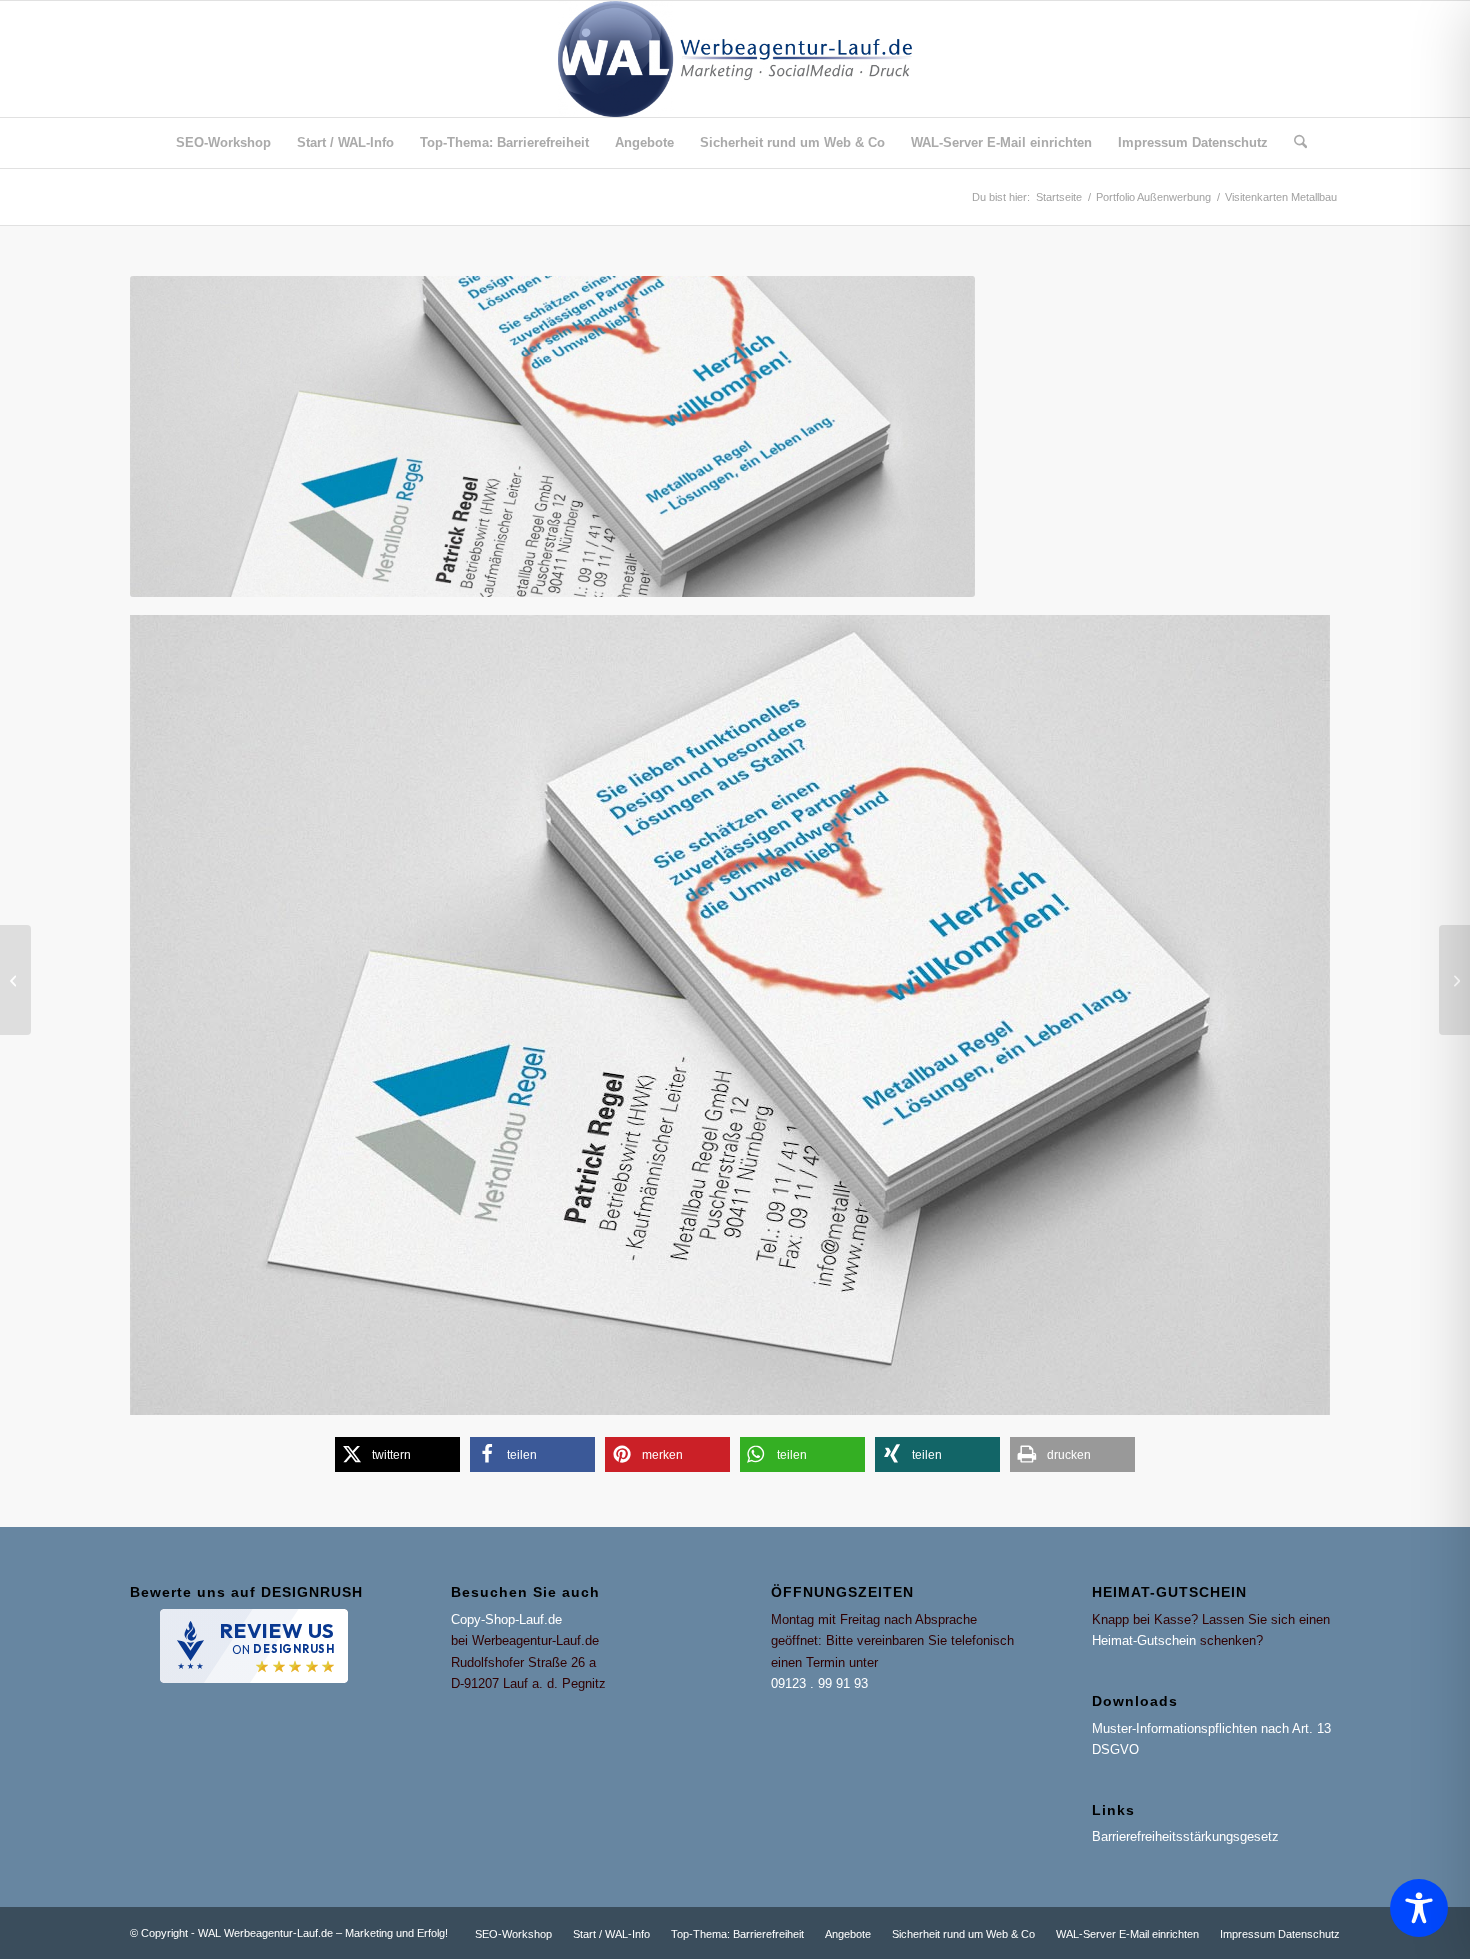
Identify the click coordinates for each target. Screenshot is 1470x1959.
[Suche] (1294, 143)
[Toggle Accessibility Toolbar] (1419, 1908)
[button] (397, 1454)
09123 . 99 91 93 (819, 1683)
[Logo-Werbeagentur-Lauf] (735, 59)
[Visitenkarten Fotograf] (1454, 980)
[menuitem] (223, 143)
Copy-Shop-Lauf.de (506, 1619)
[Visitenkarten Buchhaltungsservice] (15, 980)
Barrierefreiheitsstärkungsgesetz (1185, 1836)
